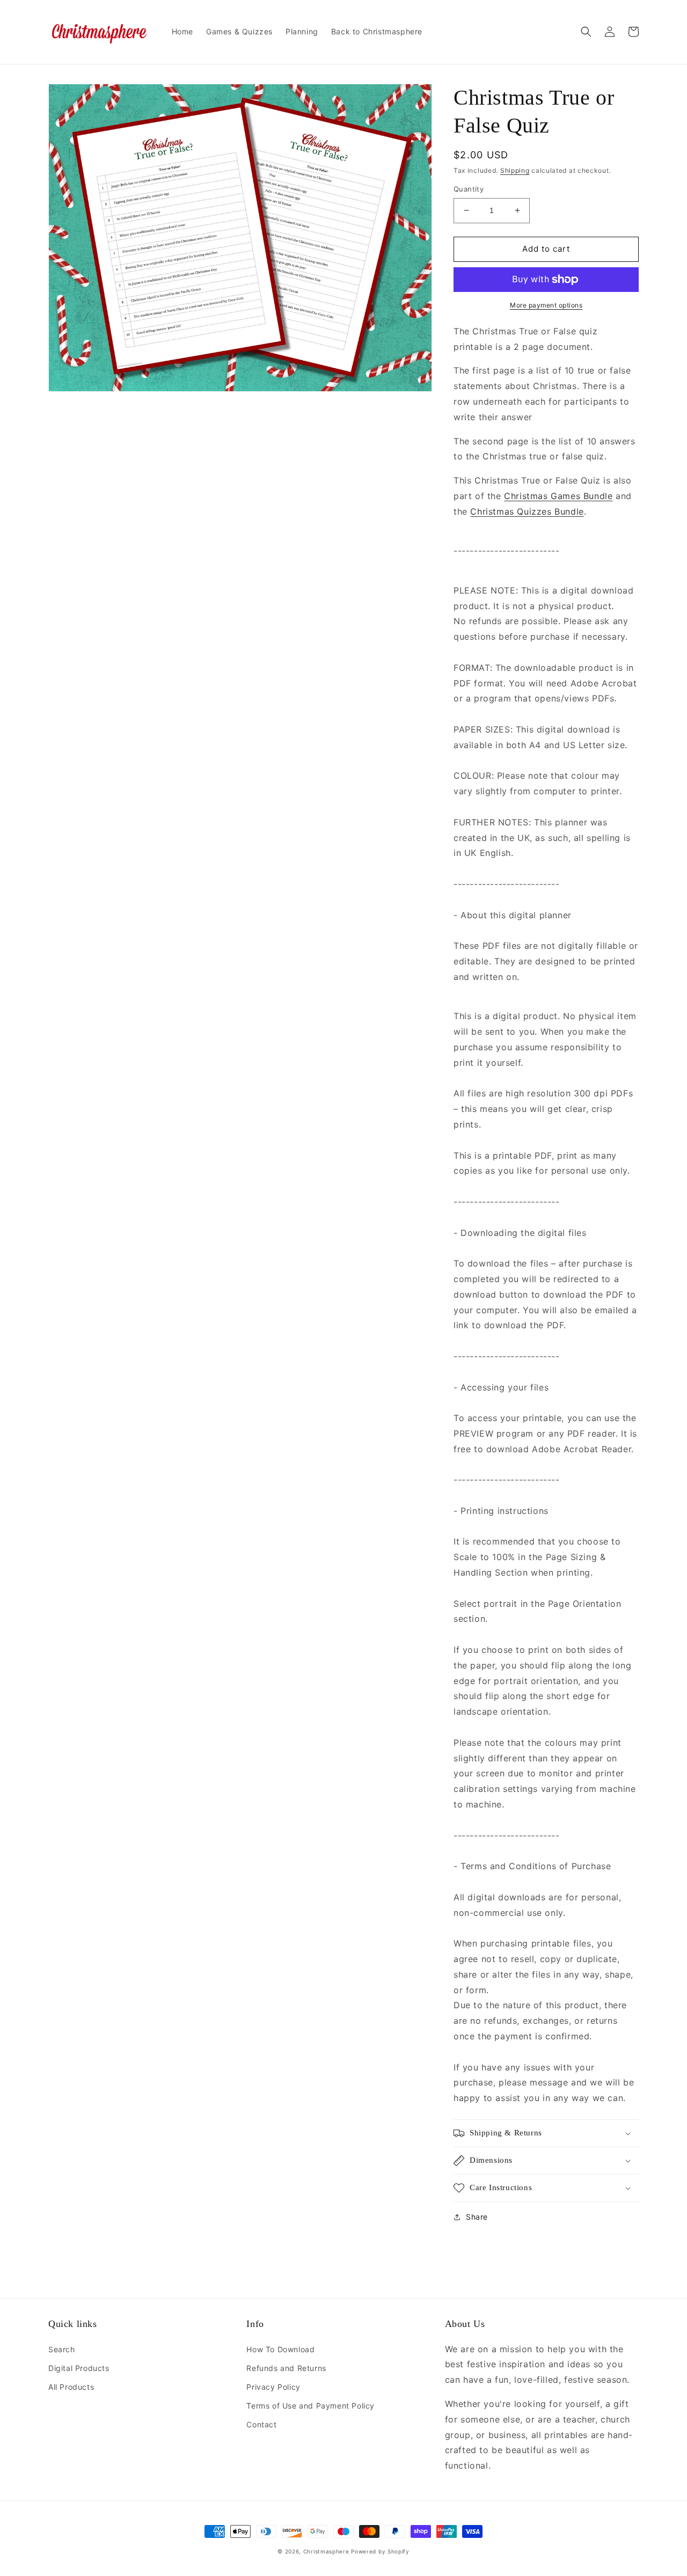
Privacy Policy (273, 2387)
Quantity (469, 189)
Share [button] (477, 2217)
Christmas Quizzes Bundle (527, 511)
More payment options (546, 305)
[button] (586, 32)
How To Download (280, 2349)
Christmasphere (326, 2551)
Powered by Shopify (380, 2551)
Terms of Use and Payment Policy (310, 2406)
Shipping (515, 170)
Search (62, 2349)
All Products (71, 2387)
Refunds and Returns (286, 2368)
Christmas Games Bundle (558, 496)
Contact (261, 2424)
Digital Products (79, 2368)
